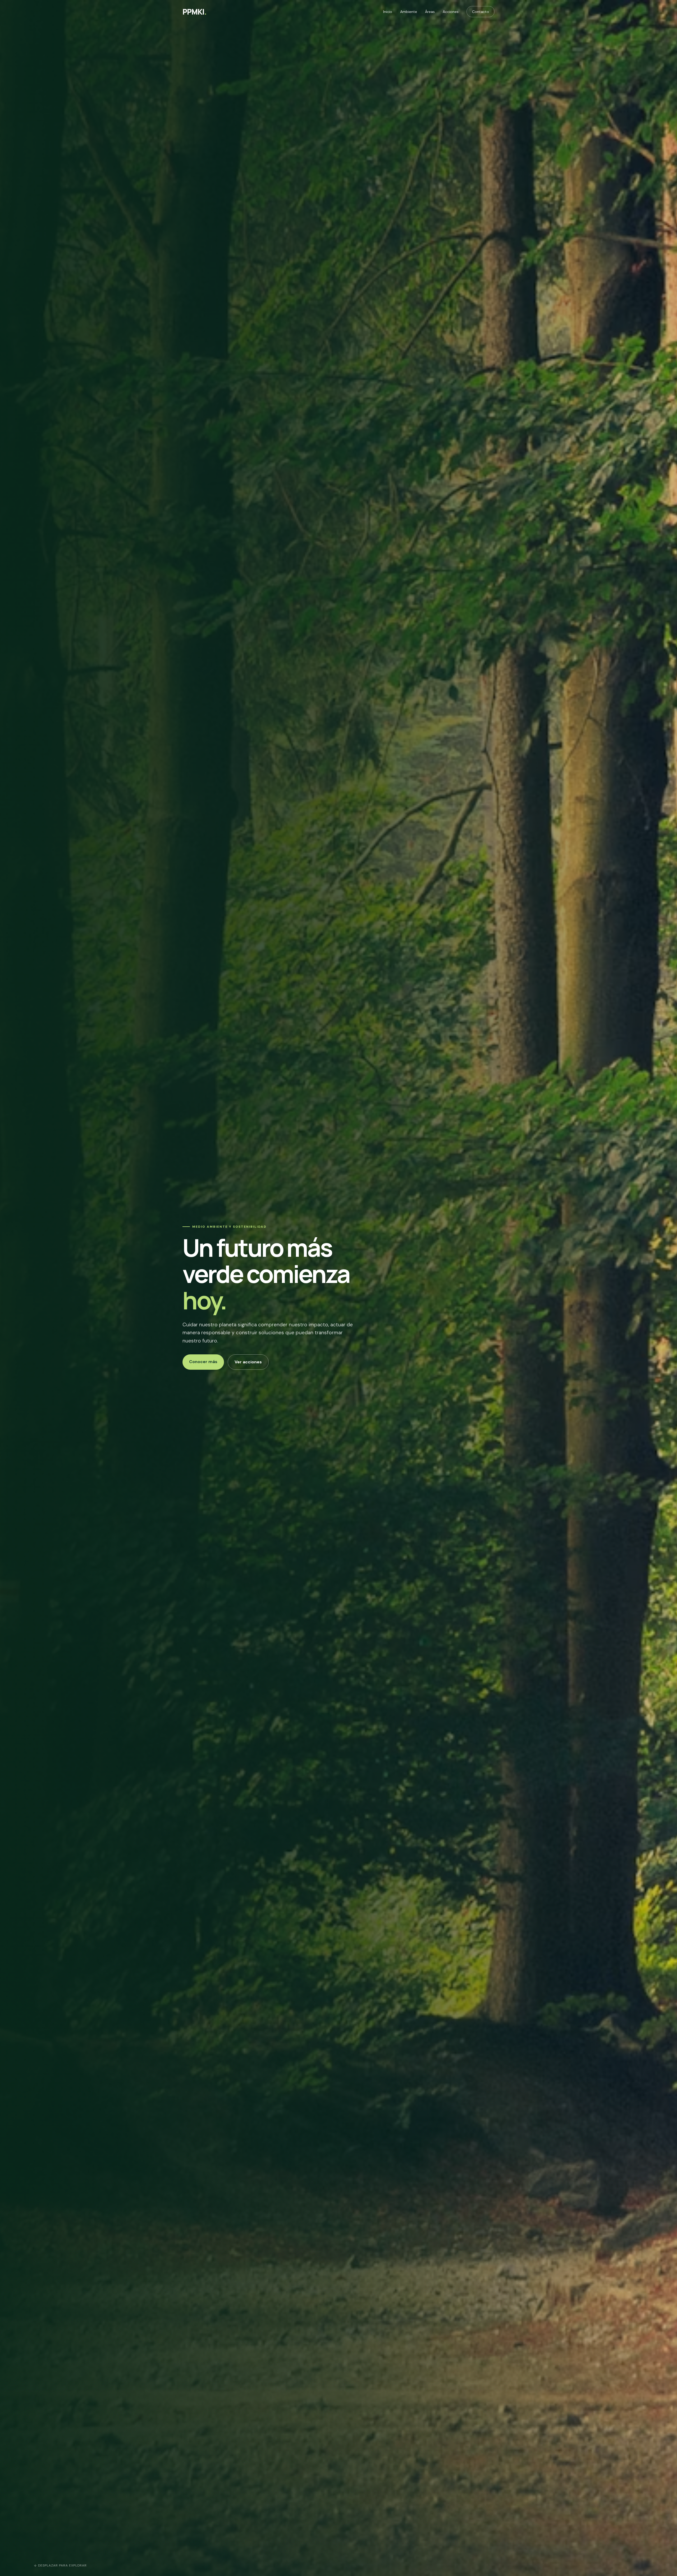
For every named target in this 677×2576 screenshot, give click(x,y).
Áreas (430, 12)
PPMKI (195, 12)
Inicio (388, 12)
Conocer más (203, 1362)
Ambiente (409, 12)
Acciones (451, 12)
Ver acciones (248, 1362)
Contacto (481, 12)
